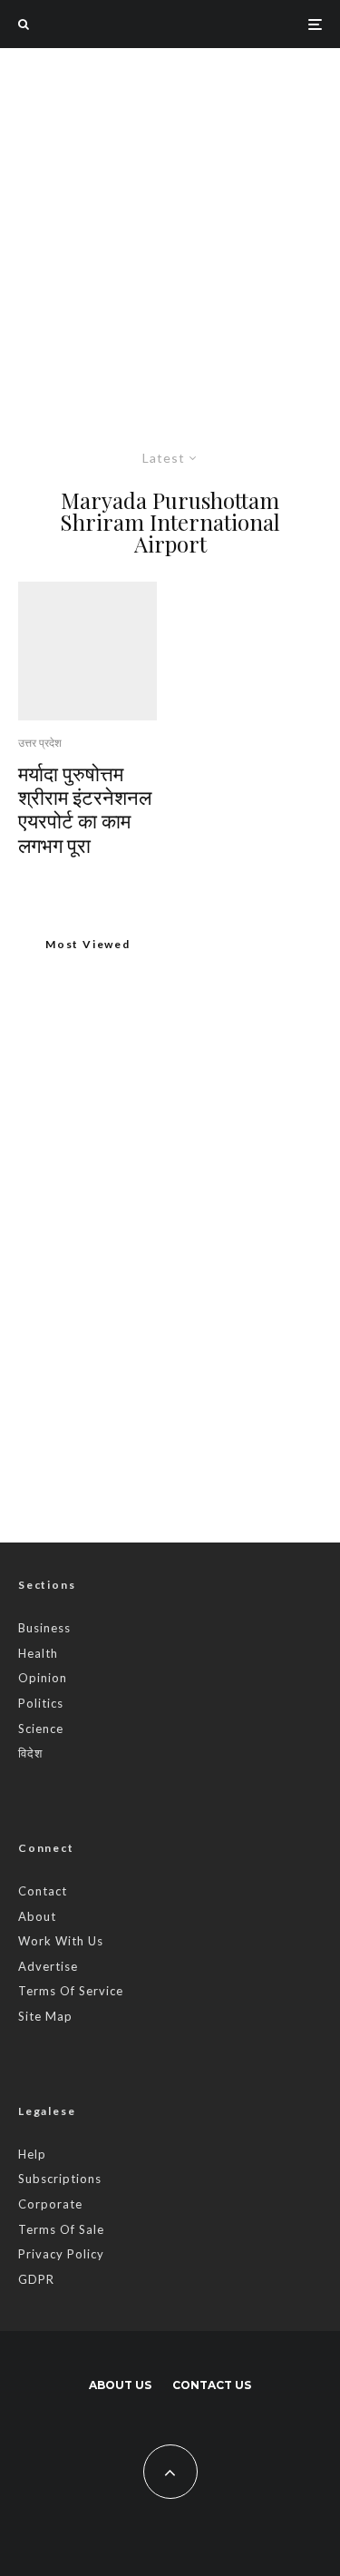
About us (120, 2385)
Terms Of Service (71, 1991)
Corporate (50, 2204)
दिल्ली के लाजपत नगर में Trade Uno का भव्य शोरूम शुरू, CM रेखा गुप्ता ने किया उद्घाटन (157, 1180)
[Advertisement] (170, 227)
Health (38, 1653)
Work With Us (61, 1941)
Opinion (43, 1678)
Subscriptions (60, 2179)
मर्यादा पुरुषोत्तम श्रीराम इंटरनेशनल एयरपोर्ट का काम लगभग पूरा (85, 809)
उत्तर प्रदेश (40, 743)
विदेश (30, 1753)
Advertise (48, 1966)
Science (41, 1729)
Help (32, 2154)
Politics (41, 1703)
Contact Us (212, 2385)
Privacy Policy (61, 2254)
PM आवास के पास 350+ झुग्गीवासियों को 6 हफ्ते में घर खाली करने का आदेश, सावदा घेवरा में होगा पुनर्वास (207, 1342)
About (37, 1916)
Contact (43, 1891)
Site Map (45, 2016)
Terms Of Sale (61, 2229)
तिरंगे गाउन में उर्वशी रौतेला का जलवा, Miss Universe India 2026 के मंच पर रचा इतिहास (200, 1431)
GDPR (36, 2279)
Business (44, 1628)
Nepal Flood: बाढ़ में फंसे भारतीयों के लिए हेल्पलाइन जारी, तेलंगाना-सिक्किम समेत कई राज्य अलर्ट (208, 1252)
